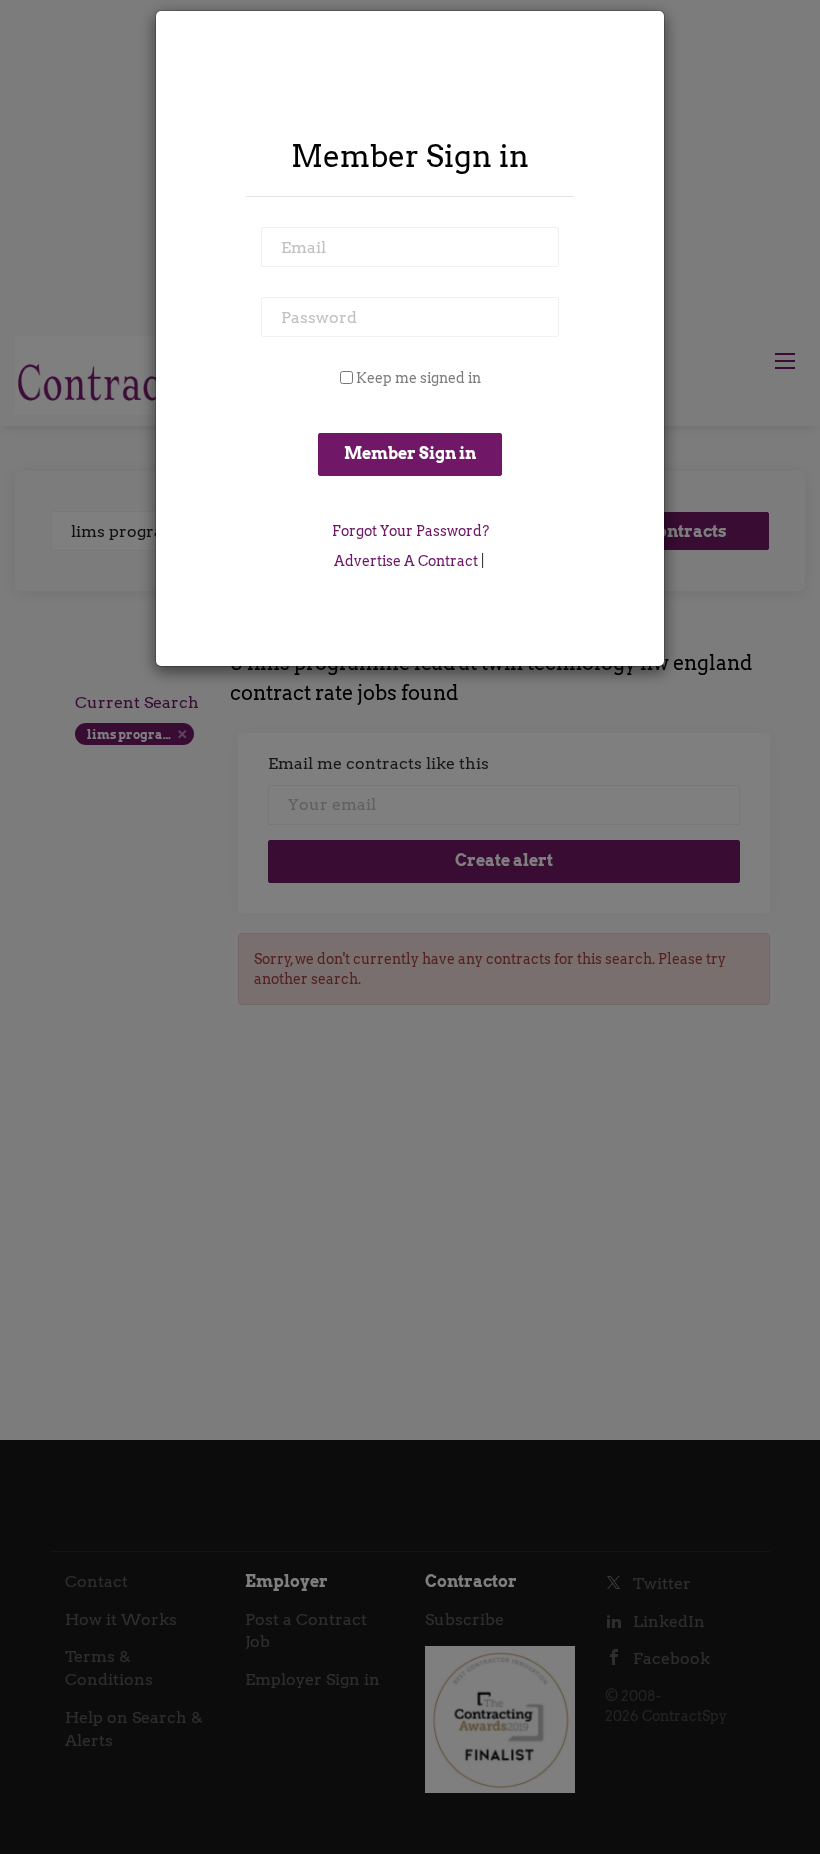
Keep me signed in (418, 378)
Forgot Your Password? (410, 531)
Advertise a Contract (406, 561)
